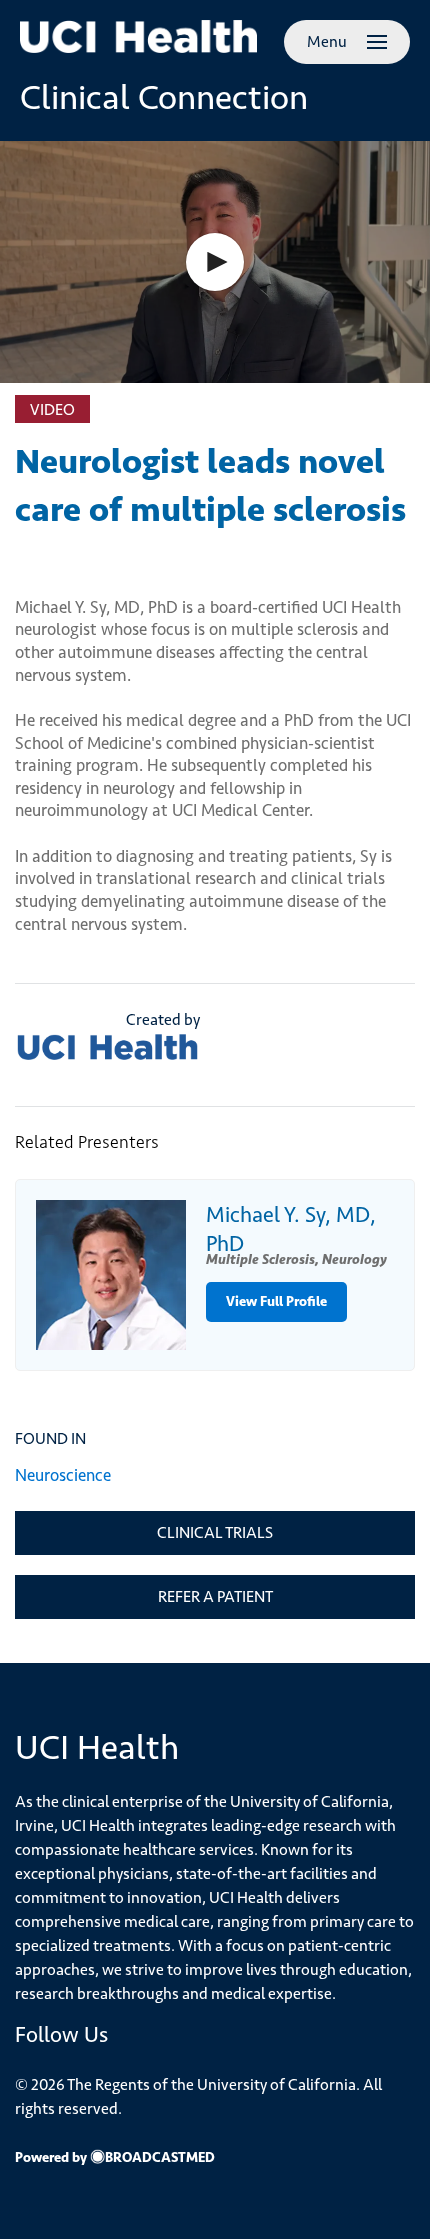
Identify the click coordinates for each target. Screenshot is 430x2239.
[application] (215, 262)
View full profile (276, 1301)
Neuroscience (63, 1475)
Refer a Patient (215, 1596)
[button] (215, 262)
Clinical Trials (215, 1532)
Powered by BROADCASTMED (115, 2157)
